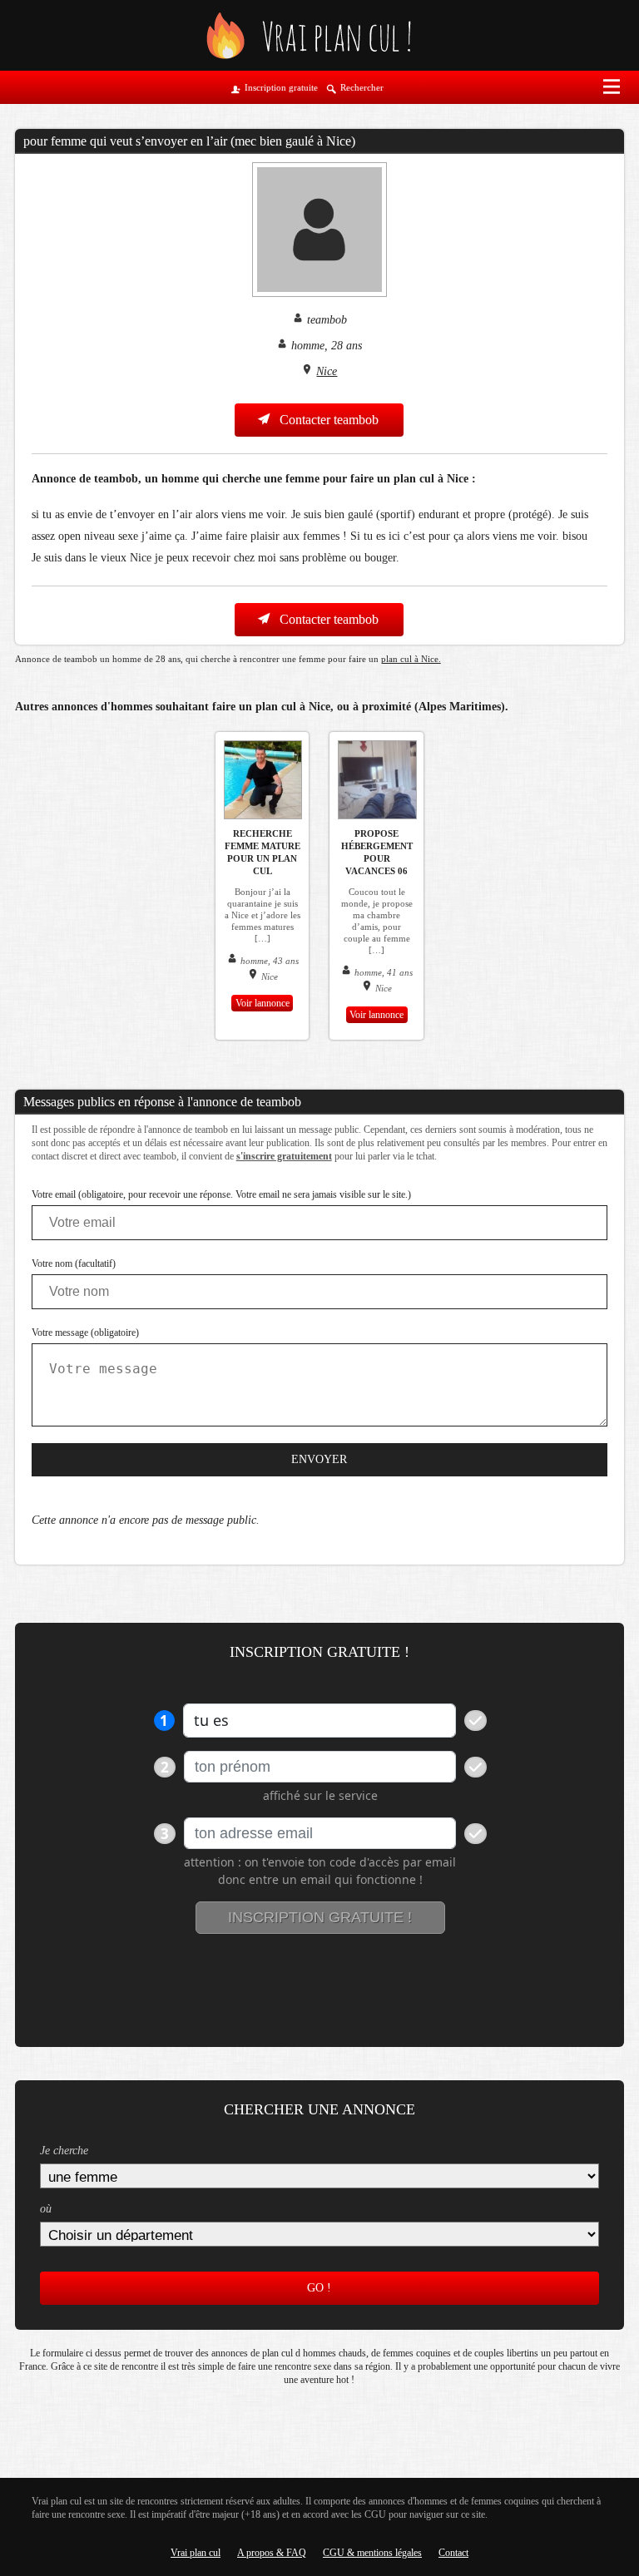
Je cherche (64, 2151)
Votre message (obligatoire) (85, 1332)
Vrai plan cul (196, 2553)
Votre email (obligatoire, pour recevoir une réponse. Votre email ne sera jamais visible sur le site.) (221, 1194)
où (46, 2209)
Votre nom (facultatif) (74, 1263)
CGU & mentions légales (372, 2553)
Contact (453, 2553)
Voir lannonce (263, 1003)
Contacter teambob (327, 420)
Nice (327, 371)
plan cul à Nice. (411, 659)
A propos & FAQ (272, 2553)
